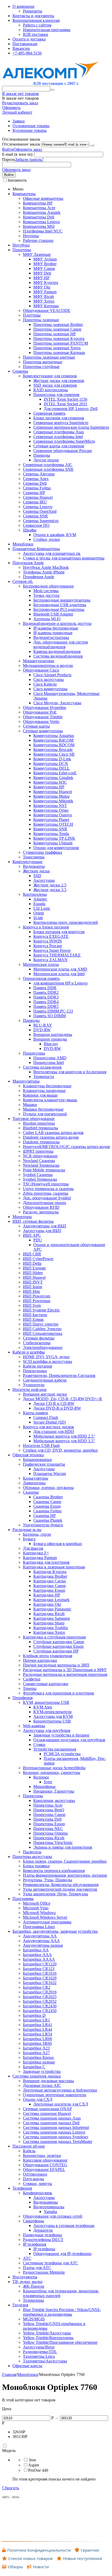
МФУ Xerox (44, 301)
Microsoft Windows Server (45, 1917)
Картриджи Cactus (50, 1581)
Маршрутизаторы (39, 661)
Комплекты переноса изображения (54, 1871)
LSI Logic (42, 908)
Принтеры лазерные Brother (58, 324)
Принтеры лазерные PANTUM (61, 343)
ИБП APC (32, 1235)
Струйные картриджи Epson (58, 1646)
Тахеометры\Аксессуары (45, 2361)
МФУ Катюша (46, 306)
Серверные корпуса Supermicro (61, 423)
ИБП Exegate (34, 1268)
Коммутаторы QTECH (53, 824)
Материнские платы (41, 964)
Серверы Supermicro (41, 521)
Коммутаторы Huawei (53, 792)
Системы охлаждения (42, 1067)
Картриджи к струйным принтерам (54, 1637)
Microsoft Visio (36, 1908)
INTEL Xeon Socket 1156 (66, 399)
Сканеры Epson (47, 1506)
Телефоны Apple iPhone (44, 572)
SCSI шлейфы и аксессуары (48, 1361)
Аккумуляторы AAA (41, 1941)
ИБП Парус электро (41, 1324)
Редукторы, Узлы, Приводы (48, 1880)
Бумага (29, 1539)
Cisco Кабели (45, 684)
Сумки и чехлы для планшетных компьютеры (64, 558)
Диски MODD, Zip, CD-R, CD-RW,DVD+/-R (63, 1399)
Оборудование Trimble (43, 717)
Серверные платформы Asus (59, 432)
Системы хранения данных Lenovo (54, 2132)
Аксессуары (44, 880)
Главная (9, 2375)
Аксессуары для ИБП (42, 1231)
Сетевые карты (36, 726)
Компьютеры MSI (39, 226)
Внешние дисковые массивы (48, 2081)
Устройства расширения (55, 1749)
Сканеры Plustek (48, 1520)
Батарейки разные (39, 2062)
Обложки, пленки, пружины (48, 1488)
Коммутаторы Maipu (51, 796)
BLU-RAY (43, 1025)
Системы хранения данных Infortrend (56, 2127)
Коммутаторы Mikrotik (53, 801)
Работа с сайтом (37, 25)
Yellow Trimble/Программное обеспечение (60, 2342)
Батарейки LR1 (36, 2020)
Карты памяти (36, 1413)
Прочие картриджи (40, 1660)
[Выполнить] (92, 146)
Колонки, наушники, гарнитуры (52, 1772)
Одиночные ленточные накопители (55, 2095)
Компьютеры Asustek (42, 212)
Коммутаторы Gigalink (53, 778)
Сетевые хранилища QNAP (47, 2109)
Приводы (42, 455)
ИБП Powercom (37, 1296)
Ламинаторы (34, 1483)
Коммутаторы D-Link (52, 759)
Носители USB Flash (41, 1446)
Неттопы (31, 236)
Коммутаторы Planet (51, 820)
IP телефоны (44, 2249)
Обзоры (15, 2567)
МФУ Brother (45, 264)
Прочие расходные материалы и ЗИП (56, 1665)
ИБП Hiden (33, 1273)
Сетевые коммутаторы (43, 731)
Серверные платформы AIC (48, 465)
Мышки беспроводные (43, 1109)
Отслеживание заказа (21, 144)
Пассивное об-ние (29, 2146)
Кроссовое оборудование (45, 2160)
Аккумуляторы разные (43, 1945)
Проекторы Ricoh (49, 1838)
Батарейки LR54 (38, 2034)
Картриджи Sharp (49, 1623)
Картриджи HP (47, 1595)
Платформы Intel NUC (43, 231)
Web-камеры (34, 1726)
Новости (41, 2567)
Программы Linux (39, 1927)
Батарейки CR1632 (40, 1983)
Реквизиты (33, 11)
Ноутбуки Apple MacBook (46, 567)
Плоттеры (32, 315)
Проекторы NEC (48, 1829)
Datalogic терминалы (41, 1142)
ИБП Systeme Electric (41, 1310)
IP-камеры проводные (53, 633)
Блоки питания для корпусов (59, 932)
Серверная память (49, 413)
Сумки (39, 1744)
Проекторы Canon (49, 1815)
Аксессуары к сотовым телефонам (64, 2226)
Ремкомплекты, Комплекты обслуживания (61, 1885)
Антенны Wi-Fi (47, 619)
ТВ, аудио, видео (27, 2282)
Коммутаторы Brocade (53, 750)
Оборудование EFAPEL (44, 2170)
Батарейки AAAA (39, 1959)
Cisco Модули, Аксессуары (57, 703)
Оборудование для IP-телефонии (62, 2254)
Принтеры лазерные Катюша (59, 353)
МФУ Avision (45, 259)
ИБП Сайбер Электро (42, 1329)
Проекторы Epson (49, 1824)
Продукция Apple (28, 563)
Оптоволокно (35, 2174)
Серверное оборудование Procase (63, 451)
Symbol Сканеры (38, 1175)
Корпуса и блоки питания (46, 927)
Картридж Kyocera (50, 1572)
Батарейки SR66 (37, 2043)
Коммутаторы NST (50, 806)
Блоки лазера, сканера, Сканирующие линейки (65, 1861)
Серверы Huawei (38, 497)
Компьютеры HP (38, 203)
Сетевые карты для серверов (59, 446)
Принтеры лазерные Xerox (57, 348)
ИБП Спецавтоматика (43, 1333)
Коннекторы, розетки (42, 2155)
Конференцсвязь (38, 2193)
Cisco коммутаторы (50, 689)
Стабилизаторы (37, 1343)
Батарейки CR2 (37, 1987)
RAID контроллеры (51, 390)
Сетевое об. (23, 581)
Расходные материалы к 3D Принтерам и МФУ (65, 1670)
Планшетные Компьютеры (36, 549)
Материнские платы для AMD (60, 969)
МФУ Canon (44, 268)
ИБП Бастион (35, 1315)
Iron (32, 2460)
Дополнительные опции (45, 1203)
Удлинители (34, 1385)
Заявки (19, 121)
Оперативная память (41, 978)
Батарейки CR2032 (40, 2001)
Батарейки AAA (37, 1955)
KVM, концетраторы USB (46, 1702)
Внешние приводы (50, 1039)
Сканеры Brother (48, 1497)
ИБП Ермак (33, 1319)
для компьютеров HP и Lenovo (60, 983)
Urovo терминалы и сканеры (48, 1189)
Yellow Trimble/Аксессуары (47, 2333)
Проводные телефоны (42, 2235)
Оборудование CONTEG (45, 2165)
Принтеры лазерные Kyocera (59, 339)
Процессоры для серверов (56, 395)
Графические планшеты (44, 1464)
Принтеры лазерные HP (55, 334)
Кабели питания (37, 1366)
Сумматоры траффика (42, 852)
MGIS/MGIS (34, 2319)
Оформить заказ (28, 149)
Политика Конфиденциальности (39, 2550)
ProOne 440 (38, 2470)
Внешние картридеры (53, 1034)
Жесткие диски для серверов (59, 381)
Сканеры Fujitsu (47, 1511)
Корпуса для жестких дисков (48, 1427)
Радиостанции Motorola (44, 2272)
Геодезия (20, 2305)
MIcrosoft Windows (39, 1913)
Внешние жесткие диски (45, 1394)
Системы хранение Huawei (47, 2113)
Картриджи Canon (49, 1586)
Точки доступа (46, 595)
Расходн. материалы (41, 1212)
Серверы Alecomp (39, 474)
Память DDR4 (46, 1002)
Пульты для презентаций (45, 1114)
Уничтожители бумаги (43, 1525)
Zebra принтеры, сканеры (46, 1193)
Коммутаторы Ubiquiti (53, 843)
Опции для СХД (38, 2099)
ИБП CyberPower (38, 1259)
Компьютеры (24, 194)
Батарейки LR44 (38, 2029)
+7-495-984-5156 (27, 53)
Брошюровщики (37, 1460)
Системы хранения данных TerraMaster (58, 2141)
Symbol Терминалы (40, 1179)
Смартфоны (33, 2221)
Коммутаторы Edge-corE (55, 773)
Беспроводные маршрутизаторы (62, 600)
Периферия (23, 1698)
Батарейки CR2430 (40, 2006)
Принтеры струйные (41, 367)
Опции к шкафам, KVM (55, 535)
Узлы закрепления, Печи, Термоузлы (55, 1894)
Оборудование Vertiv (41, 722)
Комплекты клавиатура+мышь (50, 1100)
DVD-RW (42, 1030)
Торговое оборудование (34, 1119)
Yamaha (50, 2212)
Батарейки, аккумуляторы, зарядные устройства (55, 1931)
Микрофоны (44, 1786)
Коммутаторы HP (49, 787)
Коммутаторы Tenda (51, 834)
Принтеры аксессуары (32, 1857)
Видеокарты (34, 866)
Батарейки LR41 (38, 2025)
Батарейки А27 (36, 2053)
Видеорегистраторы (51, 637)
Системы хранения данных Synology (56, 2137)
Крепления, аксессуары (54, 1801)
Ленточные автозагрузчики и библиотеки (60, 2090)
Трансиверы (34, 857)
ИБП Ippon (33, 1287)
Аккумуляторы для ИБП (45, 1226)
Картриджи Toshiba (51, 1628)
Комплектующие (27, 862)
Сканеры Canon (47, 1502)
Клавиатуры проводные (44, 1091)
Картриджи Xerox (49, 1632)
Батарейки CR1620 (40, 1978)
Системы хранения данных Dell (51, 2123)
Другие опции (46, 460)
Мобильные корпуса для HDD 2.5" (64, 1436)
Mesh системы (46, 591)
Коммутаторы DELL (52, 768)
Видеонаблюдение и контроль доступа (57, 623)
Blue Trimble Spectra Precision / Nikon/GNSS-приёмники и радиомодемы (62, 2312)
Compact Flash (46, 1417)
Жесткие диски (36, 871)
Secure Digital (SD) (50, 1422)
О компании (23, 6)
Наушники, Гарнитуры (54, 1791)
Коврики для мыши (40, 1095)
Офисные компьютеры (43, 198)
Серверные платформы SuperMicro (64, 441)
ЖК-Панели (34, 2286)
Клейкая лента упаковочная (48, 1656)
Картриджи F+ (36, 1553)
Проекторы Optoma (51, 1833)
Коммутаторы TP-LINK (54, 838)
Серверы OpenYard (40, 511)
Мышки (30, 1105)
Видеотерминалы (49, 2207)
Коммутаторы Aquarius (54, 736)
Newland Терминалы (41, 1165)
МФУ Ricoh (44, 296)
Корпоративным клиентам (36, 20)
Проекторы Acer (48, 1805)
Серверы (20, 371)
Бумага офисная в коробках (58, 1544)
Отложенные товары (31, 126)
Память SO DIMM (49, 1016)
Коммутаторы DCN (51, 764)
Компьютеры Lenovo (41, 222)
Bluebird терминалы (41, 1128)
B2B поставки (36, 34)
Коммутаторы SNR (50, 829)
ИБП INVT (33, 1282)
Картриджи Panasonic (52, 1609)
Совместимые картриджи (46, 1684)
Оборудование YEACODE (47, 310)
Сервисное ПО (36, 525)
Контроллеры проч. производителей (66, 922)
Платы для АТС (37, 2268)
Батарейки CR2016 (40, 1992)
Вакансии (21, 48)
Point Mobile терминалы (44, 1170)
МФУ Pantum (45, 292)
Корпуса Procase (48, 946)
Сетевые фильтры (39, 1338)
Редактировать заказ (20, 103)
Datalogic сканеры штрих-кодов (51, 1137)
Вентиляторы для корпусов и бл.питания (70, 1072)
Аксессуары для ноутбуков (47, 1730)
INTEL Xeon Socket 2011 (66, 404)
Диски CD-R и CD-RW (54, 1403)
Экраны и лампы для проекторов (63, 1847)
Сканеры (31, 1492)
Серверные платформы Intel (58, 437)
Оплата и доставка (29, 39)
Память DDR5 (46, 1006)
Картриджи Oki (47, 1604)
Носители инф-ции (30, 1389)
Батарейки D (34, 2015)
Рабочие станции (38, 240)
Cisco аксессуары (49, 679)
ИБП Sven (32, 1305)
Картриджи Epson (49, 1590)
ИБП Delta (32, 1263)
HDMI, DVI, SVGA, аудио (46, 1357)
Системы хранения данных (37, 2076)
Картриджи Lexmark (51, 1600)
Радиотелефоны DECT (43, 2240)
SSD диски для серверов (55, 385)
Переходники (35, 1371)
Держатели (43, 2230)
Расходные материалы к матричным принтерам (65, 1674)
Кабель (29, 2151)
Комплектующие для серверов (50, 376)
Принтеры (22, 250)
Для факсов (33, 1548)
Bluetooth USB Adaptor (53, 614)
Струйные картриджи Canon (59, 1642)
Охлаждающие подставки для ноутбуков (69, 1740)
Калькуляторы (36, 1478)
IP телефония (35, 2244)
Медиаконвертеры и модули (48, 665)
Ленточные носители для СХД (61, 2104)
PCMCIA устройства (62, 1754)
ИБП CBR (32, 1254)
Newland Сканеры (39, 1161)
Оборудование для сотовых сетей (53, 2216)
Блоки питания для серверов (59, 418)
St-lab (38, 918)
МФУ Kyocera (46, 282)
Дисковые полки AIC (42, 2085)
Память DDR (45, 988)
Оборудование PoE (40, 712)
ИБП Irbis (31, 1291)
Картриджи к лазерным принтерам (54, 1567)
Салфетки (32, 1679)
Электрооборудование (43, 1347)
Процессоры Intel (49, 1062)
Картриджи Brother (50, 1576)
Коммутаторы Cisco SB (54, 754)
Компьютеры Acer (39, 208)
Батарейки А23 (36, 2048)
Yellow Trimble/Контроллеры (48, 2338)
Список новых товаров (30, 2558)
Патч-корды (33, 2179)
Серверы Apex (36, 479)
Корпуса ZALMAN (50, 960)
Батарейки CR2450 (40, 2011)
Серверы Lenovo (38, 507)
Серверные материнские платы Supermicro (71, 427)
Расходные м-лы (27, 1530)
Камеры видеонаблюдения (57, 651)
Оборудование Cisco (41, 670)
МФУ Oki (42, 287)
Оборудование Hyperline (45, 708)
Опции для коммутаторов (56, 848)
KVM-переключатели (52, 1712)
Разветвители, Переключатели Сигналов (59, 1375)
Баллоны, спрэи (37, 1534)
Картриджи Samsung (52, 1618)
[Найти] (52, 90)
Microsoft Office (37, 1903)
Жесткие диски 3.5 (50, 890)
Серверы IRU (35, 502)
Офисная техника (28, 1455)
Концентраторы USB (52, 1721)
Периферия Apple (39, 577)
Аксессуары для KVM (53, 1716)
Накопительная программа (47, 30)
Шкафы (30, 530)
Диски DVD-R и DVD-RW (57, 1408)
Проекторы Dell (47, 1819)
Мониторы (22, 1217)
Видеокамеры (46, 2202)
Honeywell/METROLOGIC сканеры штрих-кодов (66, 1147)
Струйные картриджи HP (56, 1651)
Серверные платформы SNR (48, 469)
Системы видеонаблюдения (58, 656)
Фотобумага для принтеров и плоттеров (58, 1693)
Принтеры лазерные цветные (49, 357)
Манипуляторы (26, 1081)
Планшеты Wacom (50, 1474)
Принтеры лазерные (41, 320)
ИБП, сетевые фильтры (33, 1221)
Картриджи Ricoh (49, 1614)
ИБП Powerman (37, 1301)
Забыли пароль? (29, 159)
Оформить (11, 108)
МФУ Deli (42, 273)
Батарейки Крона (38, 2057)
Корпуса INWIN (48, 941)
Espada (39, 904)
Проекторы (33, 1796)
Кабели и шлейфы (29, 1352)
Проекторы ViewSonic (53, 1843)
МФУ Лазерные (37, 254)
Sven (48, 1782)
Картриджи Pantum (40, 1558)
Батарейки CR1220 (40, 1964)
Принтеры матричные (43, 362)
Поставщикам (25, 44)
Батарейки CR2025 (40, 1997)
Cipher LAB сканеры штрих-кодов (53, 1133)
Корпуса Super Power (52, 950)
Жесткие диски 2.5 (50, 885)
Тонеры (30, 1688)
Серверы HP (34, 493)
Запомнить (17, 180)
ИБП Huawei (34, 1277)
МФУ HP (41, 278)
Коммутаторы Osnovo (53, 815)
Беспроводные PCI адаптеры (59, 609)
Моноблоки (23, 544)
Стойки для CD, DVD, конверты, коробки (60, 1450)
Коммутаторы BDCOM (54, 745)
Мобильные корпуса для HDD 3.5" (64, 1441)
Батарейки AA (36, 1950)
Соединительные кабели (45, 1380)
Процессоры (34, 1053)
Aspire (34, 2465)
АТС (27, 2258)
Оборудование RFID (41, 1207)
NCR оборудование (40, 1156)
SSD (37, 876)
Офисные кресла (27, 2366)
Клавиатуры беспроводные (47, 1086)
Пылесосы (32, 1852)
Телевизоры (33, 2300)
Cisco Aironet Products (52, 675)
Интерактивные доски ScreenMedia (54, 1768)
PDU (38, 1240)
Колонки (41, 1777)
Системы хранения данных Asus (52, 2118)
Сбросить (11, 2488)
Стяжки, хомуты (38, 2184)
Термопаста (44, 1077)
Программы (23, 1899)
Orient (39, 913)
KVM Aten (43, 1707)
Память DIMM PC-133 (53, 1011)
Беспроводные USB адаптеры (60, 605)
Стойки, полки (47, 539)
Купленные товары (30, 130)
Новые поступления (82, 2558)
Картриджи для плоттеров (46, 1562)
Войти (8, 149)
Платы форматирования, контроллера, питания (65, 1875)
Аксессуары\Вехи (39, 2347)
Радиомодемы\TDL (40, 2352)
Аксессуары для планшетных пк (52, 553)
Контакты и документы (33, 16)
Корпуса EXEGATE (51, 936)
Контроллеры (35, 894)
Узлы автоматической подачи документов (60, 1889)
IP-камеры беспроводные (56, 628)
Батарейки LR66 (38, 2039)
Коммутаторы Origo (51, 810)
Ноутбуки (21, 245)
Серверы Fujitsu (37, 488)
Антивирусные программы (47, 1922)
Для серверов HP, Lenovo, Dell (71, 409)
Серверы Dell (35, 483)
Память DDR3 (46, 997)
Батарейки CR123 (39, 1969)
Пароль (9, 159)
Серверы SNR (35, 516)
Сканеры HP (45, 1516)
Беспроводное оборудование (48, 586)
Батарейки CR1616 (40, 1973)
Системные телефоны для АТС (51, 2263)
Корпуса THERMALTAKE (57, 955)
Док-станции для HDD (54, 1432)
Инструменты (25, 2277)
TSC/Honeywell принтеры (46, 1184)
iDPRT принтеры (38, 1151)
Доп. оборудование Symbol (47, 1198)
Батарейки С (34, 2067)
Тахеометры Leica (39, 2356)
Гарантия (90, 2550)
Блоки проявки (36, 1866)
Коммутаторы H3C (50, 782)
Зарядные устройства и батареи (61, 1735)
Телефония (22, 2188)
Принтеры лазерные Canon (57, 329)
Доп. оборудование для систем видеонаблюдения (61, 644)
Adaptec (40, 899)
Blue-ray (51, 1044)
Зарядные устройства (42, 2071)
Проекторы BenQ (49, 1810)
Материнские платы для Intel (59, 974)
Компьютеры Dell (39, 217)
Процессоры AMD (50, 1058)
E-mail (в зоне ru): (18, 154)
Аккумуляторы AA (40, 1936)
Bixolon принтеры (39, 1123)
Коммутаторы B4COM (53, 740)
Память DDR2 (46, 992)
